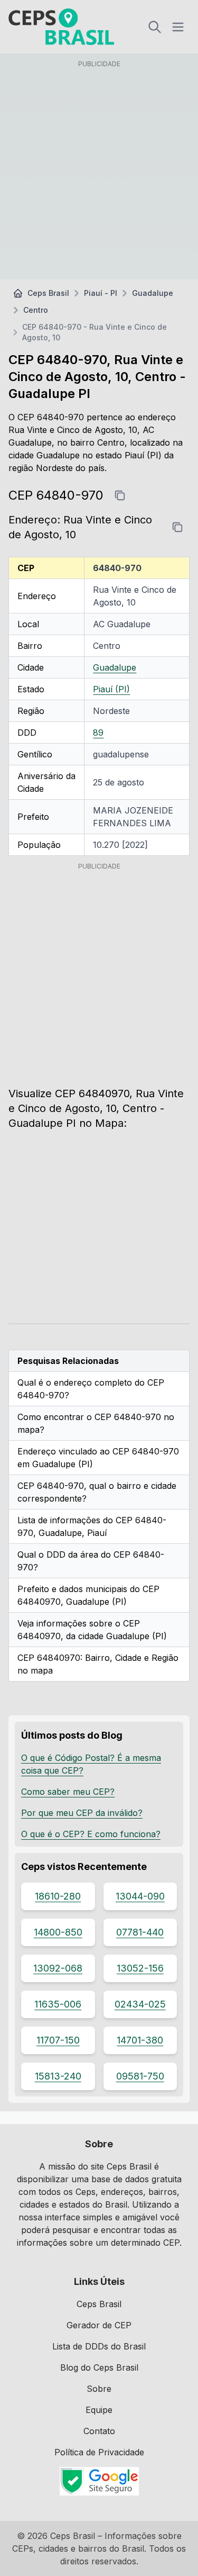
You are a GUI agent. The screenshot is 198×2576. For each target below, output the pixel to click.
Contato (99, 2431)
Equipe (99, 2410)
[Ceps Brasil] (61, 27)
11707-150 (58, 2040)
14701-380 (140, 2040)
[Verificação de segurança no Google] (99, 2481)
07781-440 (140, 1932)
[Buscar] (155, 27)
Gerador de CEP (99, 2325)
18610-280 (58, 1896)
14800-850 (58, 1932)
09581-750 (140, 2076)
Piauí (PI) (111, 689)
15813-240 (58, 2076)
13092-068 (58, 1968)
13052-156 (140, 1968)
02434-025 (140, 2004)
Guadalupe (153, 293)
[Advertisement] (99, 172)
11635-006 (58, 2004)
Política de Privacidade (99, 2452)
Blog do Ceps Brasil (99, 2367)
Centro (36, 310)
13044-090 (140, 1896)
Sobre (99, 2389)
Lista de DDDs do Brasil (99, 2346)
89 (98, 733)
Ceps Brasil (48, 293)
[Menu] (178, 27)
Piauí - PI (101, 293)
